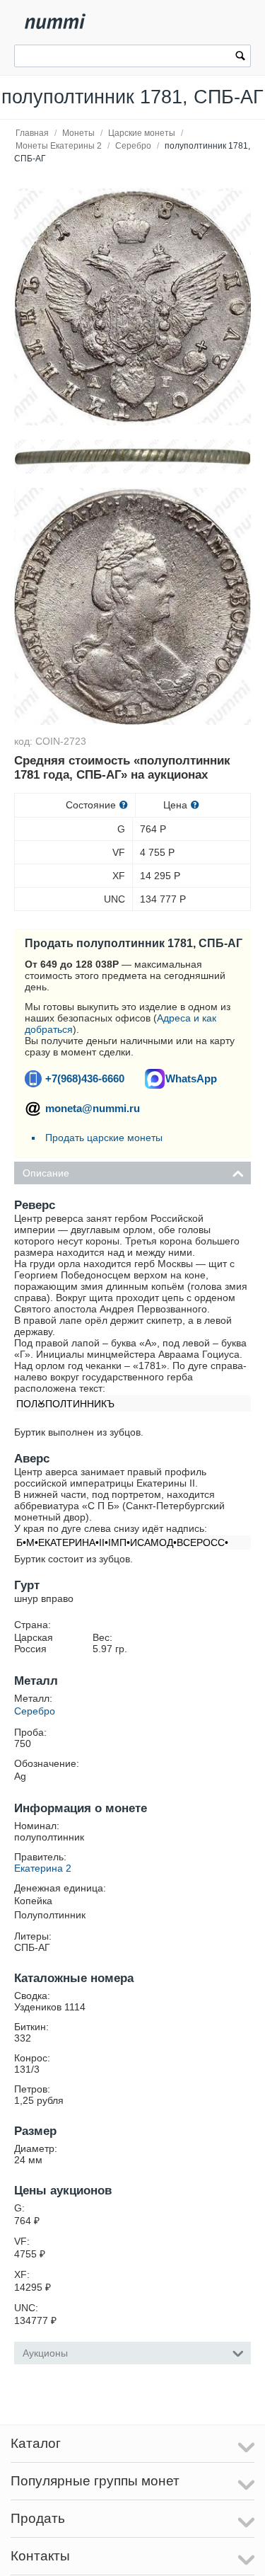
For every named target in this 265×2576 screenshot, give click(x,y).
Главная (32, 133)
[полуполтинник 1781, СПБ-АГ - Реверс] (132, 307)
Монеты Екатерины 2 (59, 146)
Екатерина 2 (43, 1868)
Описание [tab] (46, 1173)
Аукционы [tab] (45, 2353)
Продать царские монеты (104, 1138)
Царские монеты (142, 133)
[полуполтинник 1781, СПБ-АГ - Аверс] (132, 606)
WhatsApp (191, 1078)
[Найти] (240, 57)
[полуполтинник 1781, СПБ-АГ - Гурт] (132, 457)
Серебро (133, 146)
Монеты (78, 133)
